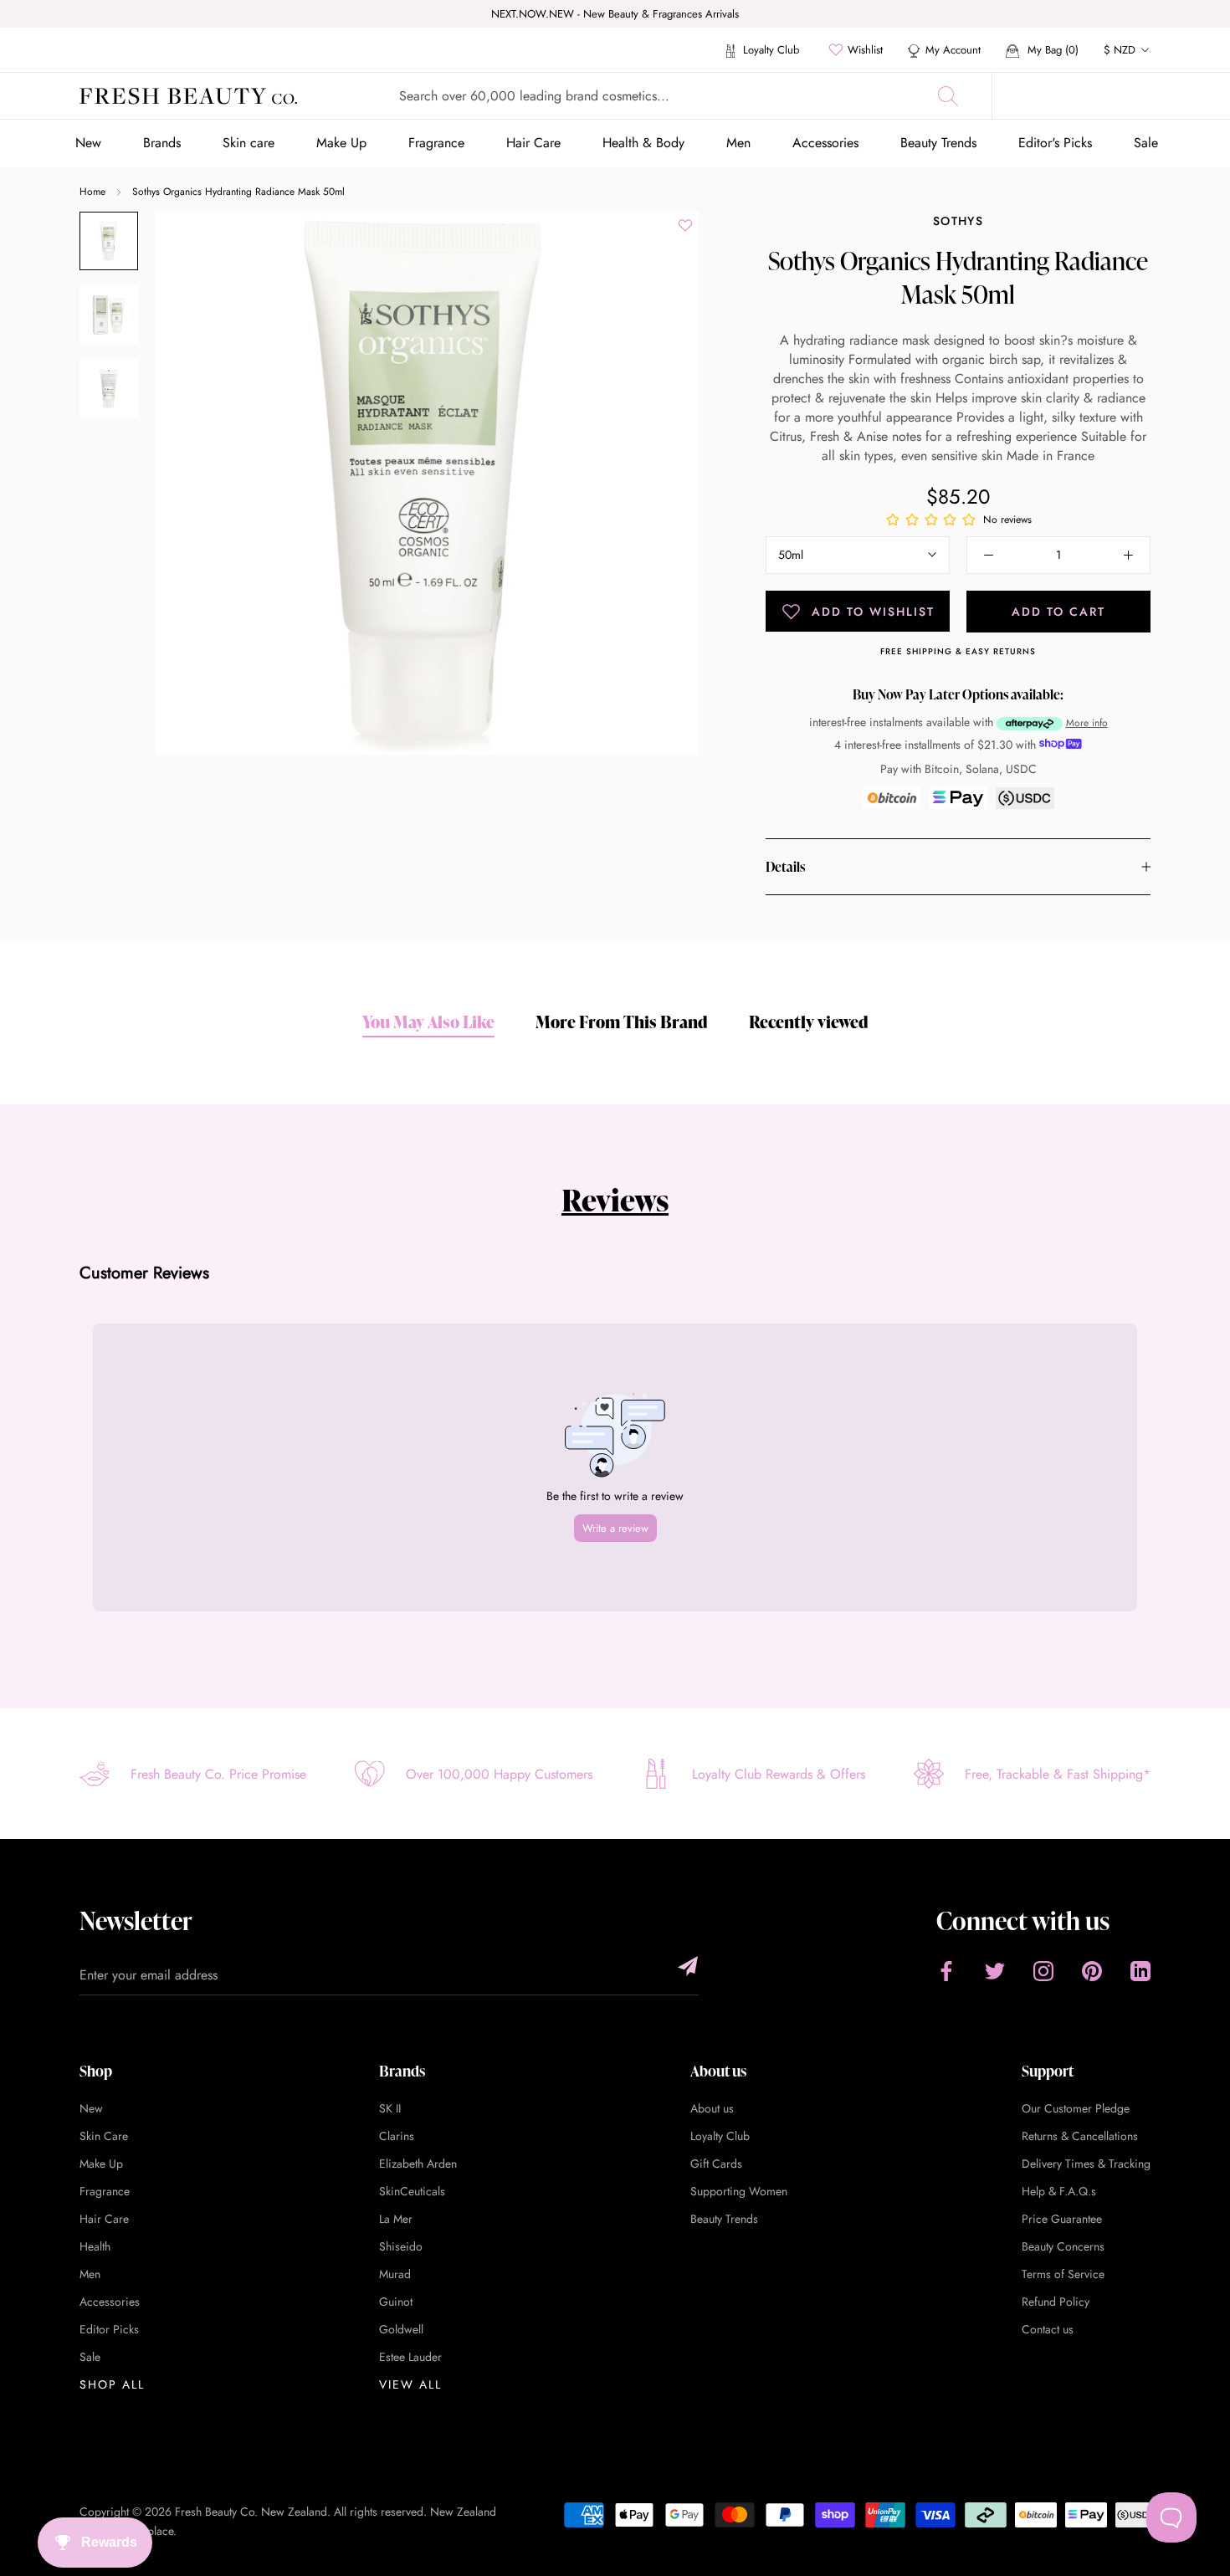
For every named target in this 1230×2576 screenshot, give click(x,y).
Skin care (249, 143)
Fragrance (436, 143)
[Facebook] (946, 1971)
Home (92, 192)
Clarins (397, 2136)
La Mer (396, 2219)
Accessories (825, 143)
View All (410, 2384)
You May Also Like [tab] (428, 1022)
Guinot (396, 2302)
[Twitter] (995, 1971)
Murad (395, 2274)
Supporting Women (739, 2191)
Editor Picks (109, 2329)
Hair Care (533, 143)
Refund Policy (1056, 2302)
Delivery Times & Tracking (1086, 2164)
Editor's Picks (1055, 143)
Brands (162, 143)
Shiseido (401, 2246)
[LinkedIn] (1140, 1971)
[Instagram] (1043, 1971)
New (88, 143)
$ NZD (1120, 50)
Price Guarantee (1062, 2219)
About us (712, 2108)
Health (95, 2246)
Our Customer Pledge (1076, 2108)
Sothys (958, 221)
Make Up (341, 143)
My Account (953, 50)
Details (785, 867)
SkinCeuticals (412, 2191)
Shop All (112, 2384)
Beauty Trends (938, 143)
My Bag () (1051, 50)
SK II (390, 2108)
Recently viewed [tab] (809, 1022)
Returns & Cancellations (1080, 2136)
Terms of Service (1063, 2274)
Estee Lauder (410, 2357)
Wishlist (865, 50)
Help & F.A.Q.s (1059, 2191)
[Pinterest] (1092, 1971)
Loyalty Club (769, 50)
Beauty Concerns (1063, 2246)
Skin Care (104, 2136)
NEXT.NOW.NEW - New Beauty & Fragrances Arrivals (615, 14)
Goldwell (401, 2329)
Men (738, 143)
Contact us (1048, 2329)
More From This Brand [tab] (622, 1022)
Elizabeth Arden (418, 2164)
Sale (1146, 143)
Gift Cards (716, 2164)
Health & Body (643, 143)
